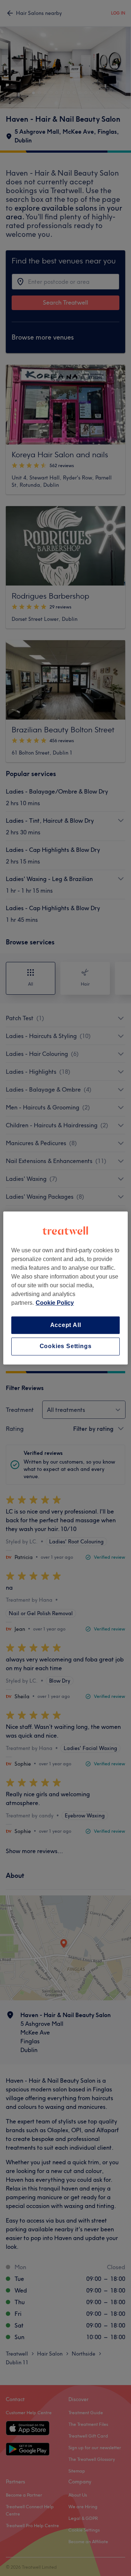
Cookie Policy (55, 1303)
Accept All (66, 1325)
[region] (65, 1288)
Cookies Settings (66, 1346)
